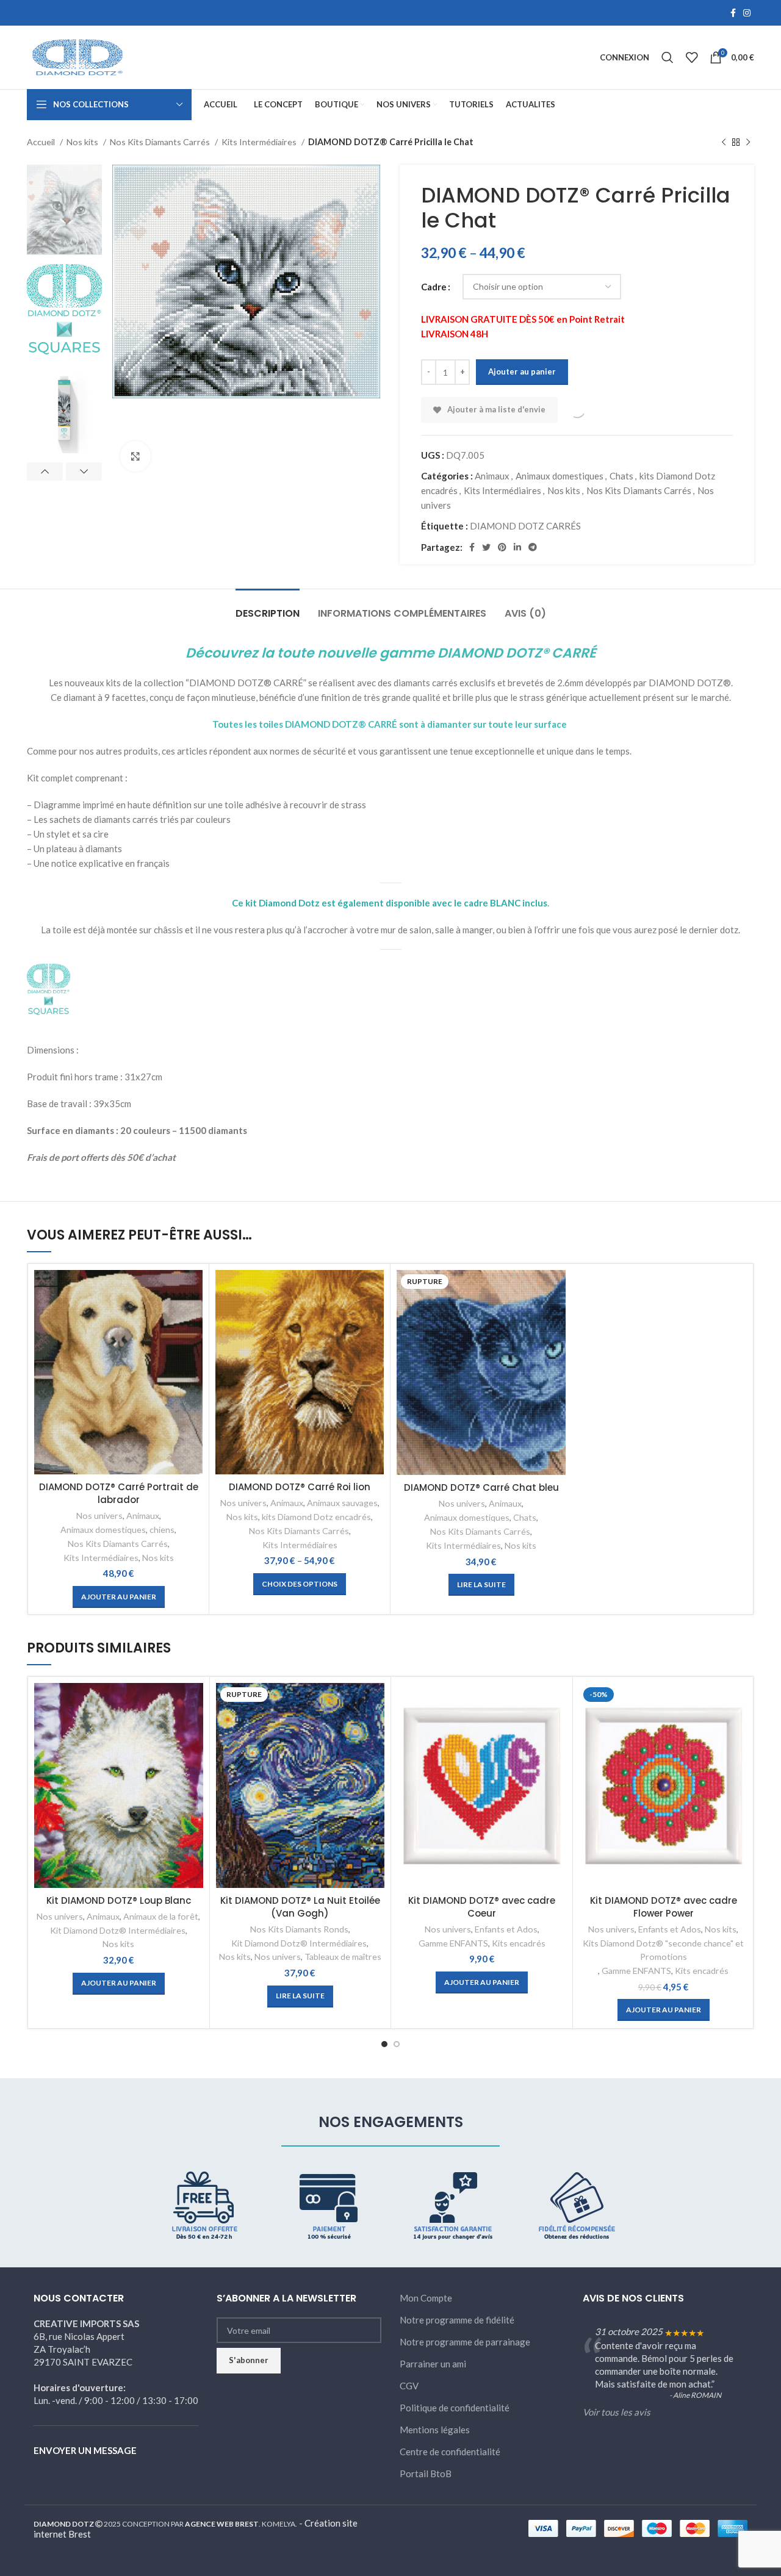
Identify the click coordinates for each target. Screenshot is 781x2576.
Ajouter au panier (522, 371)
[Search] (668, 57)
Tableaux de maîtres (343, 1957)
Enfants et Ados (506, 1929)
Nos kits (83, 142)
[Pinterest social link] (502, 547)
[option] (64, 210)
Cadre (434, 287)
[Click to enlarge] (135, 456)
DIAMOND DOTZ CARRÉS (525, 526)
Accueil (42, 142)
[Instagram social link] (747, 13)
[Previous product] (724, 142)
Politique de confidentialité (455, 2408)
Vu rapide (193, 1290)
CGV (409, 2386)
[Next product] (748, 142)
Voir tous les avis (617, 2412)
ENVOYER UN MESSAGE (85, 2450)
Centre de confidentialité (450, 2452)
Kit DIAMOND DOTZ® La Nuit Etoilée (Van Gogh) (300, 1907)
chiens (162, 1530)
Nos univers (99, 1516)
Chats (621, 476)
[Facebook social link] (733, 13)
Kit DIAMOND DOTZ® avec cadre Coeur (482, 1907)
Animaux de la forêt (161, 1916)
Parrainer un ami (433, 2364)
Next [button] (84, 472)
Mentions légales (435, 2430)
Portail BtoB (426, 2474)
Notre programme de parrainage (465, 2342)
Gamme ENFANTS (453, 1943)
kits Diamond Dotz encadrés (316, 1517)
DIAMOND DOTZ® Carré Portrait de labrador (119, 1493)
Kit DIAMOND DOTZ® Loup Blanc (119, 1900)
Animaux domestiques (560, 476)
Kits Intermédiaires (260, 142)
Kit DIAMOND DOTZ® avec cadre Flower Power (664, 1907)
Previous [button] (45, 472)
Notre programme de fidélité (457, 2320)
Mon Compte (426, 2298)
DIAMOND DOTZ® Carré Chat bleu (481, 1487)
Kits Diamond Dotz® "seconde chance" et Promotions (663, 1950)
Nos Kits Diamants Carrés (161, 142)
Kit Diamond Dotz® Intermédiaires (118, 1930)
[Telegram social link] (533, 547)
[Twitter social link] (486, 547)
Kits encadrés (519, 1943)
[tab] (268, 607)
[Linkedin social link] (517, 547)
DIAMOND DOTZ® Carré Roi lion (300, 1487)
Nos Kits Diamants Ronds (299, 1929)
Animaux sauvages (342, 1503)
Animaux (492, 476)
